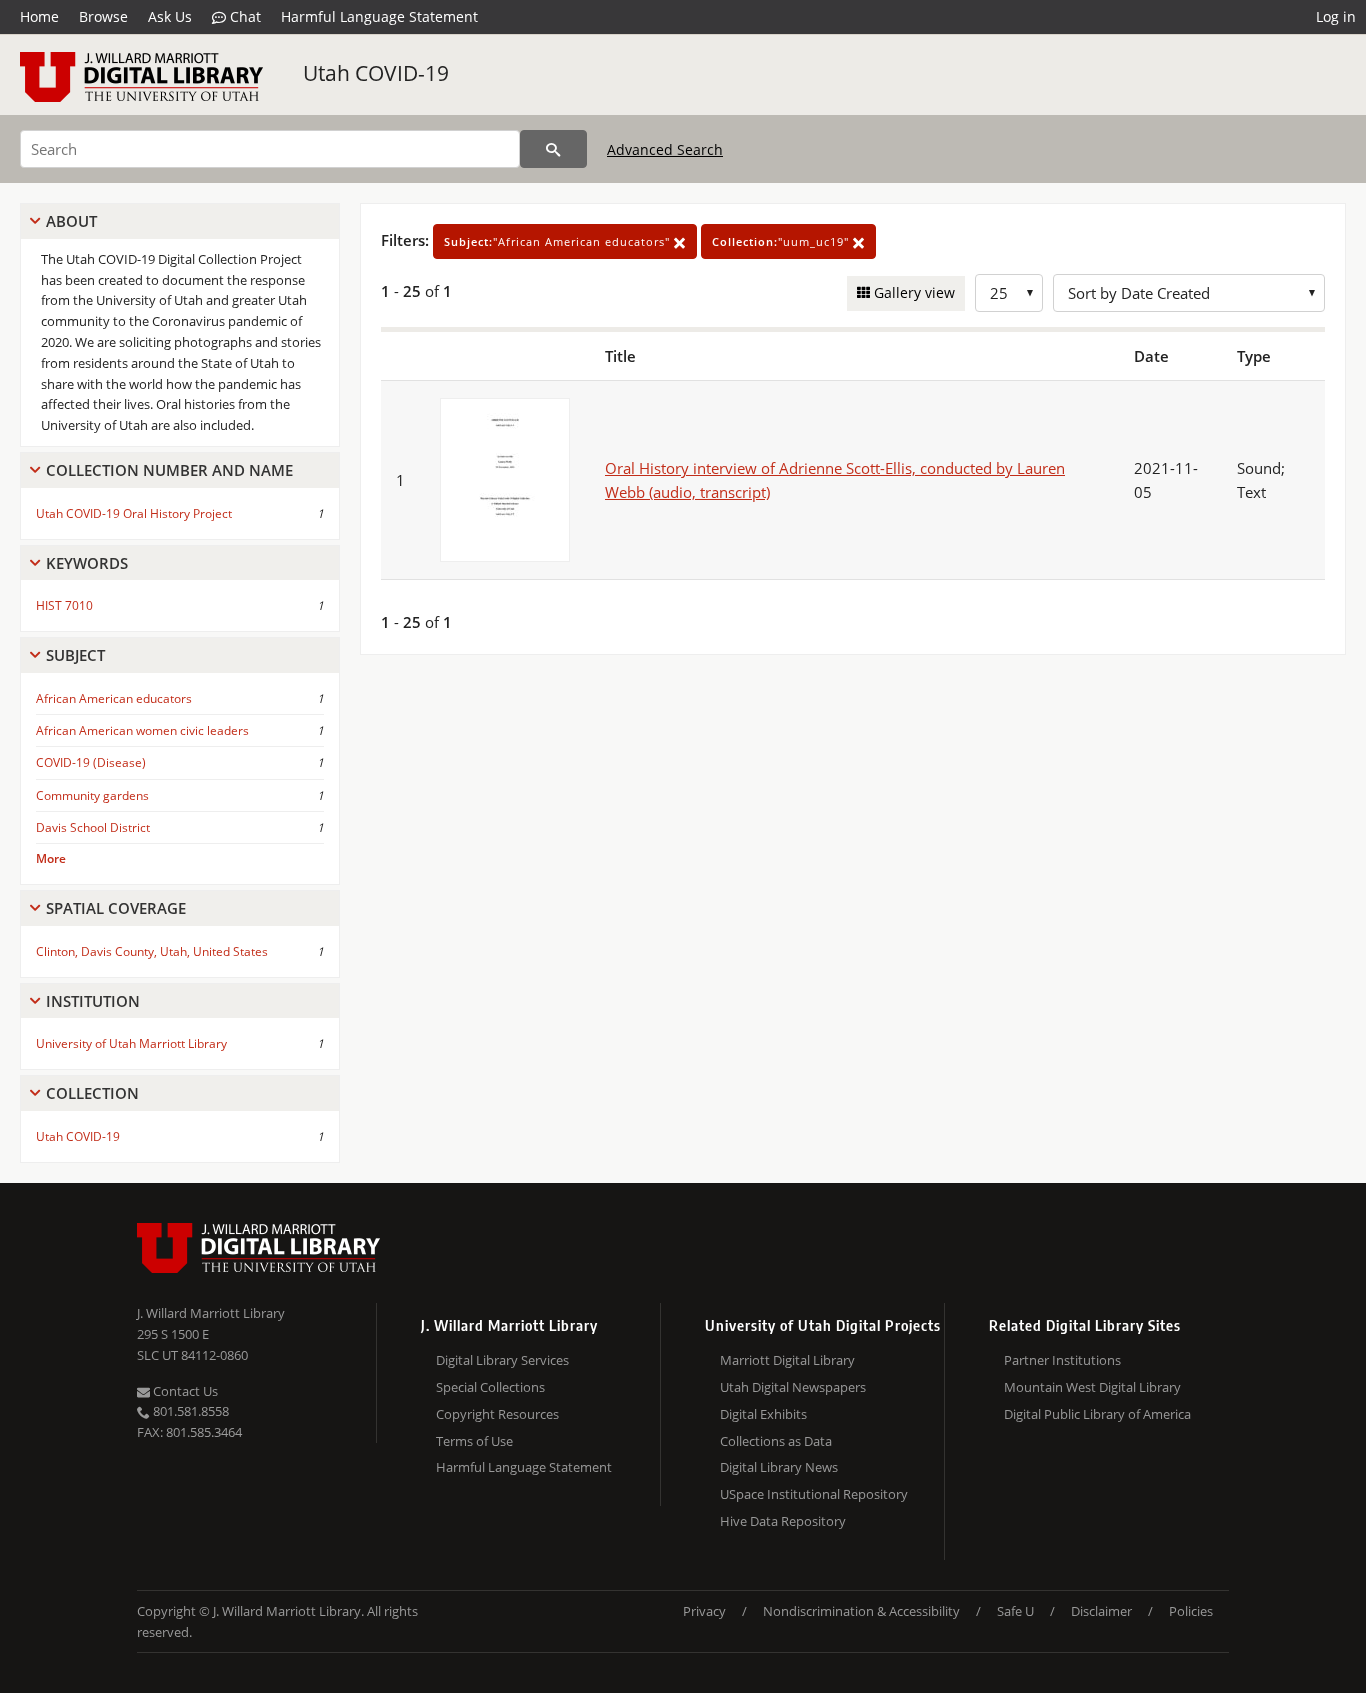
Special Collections (490, 1387)
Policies (1191, 1611)
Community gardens (92, 795)
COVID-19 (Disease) (91, 762)
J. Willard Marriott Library (211, 1313)
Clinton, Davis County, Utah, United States (152, 951)
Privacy (704, 1611)
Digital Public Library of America (1097, 1414)
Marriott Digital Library (787, 1360)
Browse (103, 16)
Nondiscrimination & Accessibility (861, 1611)
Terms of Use (474, 1441)
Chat (243, 16)
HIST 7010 (64, 605)
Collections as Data (776, 1441)
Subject (75, 655)
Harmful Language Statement (379, 16)
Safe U (1015, 1611)
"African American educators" (559, 241)
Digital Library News (779, 1467)
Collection (92, 1093)
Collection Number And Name (169, 470)
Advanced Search (665, 149)
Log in (1336, 16)
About (71, 221)
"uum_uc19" (782, 241)
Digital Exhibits (763, 1414)
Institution (93, 1001)
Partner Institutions (1062, 1360)
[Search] (553, 149)
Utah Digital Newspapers (793, 1387)
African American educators (114, 698)
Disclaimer (1101, 1611)
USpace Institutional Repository (814, 1494)
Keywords (87, 563)
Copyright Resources (497, 1414)
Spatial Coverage (116, 908)
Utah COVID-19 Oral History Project (134, 513)
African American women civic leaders (142, 730)
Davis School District (93, 827)
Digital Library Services (502, 1360)
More (51, 858)
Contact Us (184, 1391)
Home (39, 16)
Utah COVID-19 (376, 73)
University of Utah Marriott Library (131, 1043)
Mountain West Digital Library (1092, 1387)
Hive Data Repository (783, 1521)
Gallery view (912, 292)
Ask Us (170, 16)
